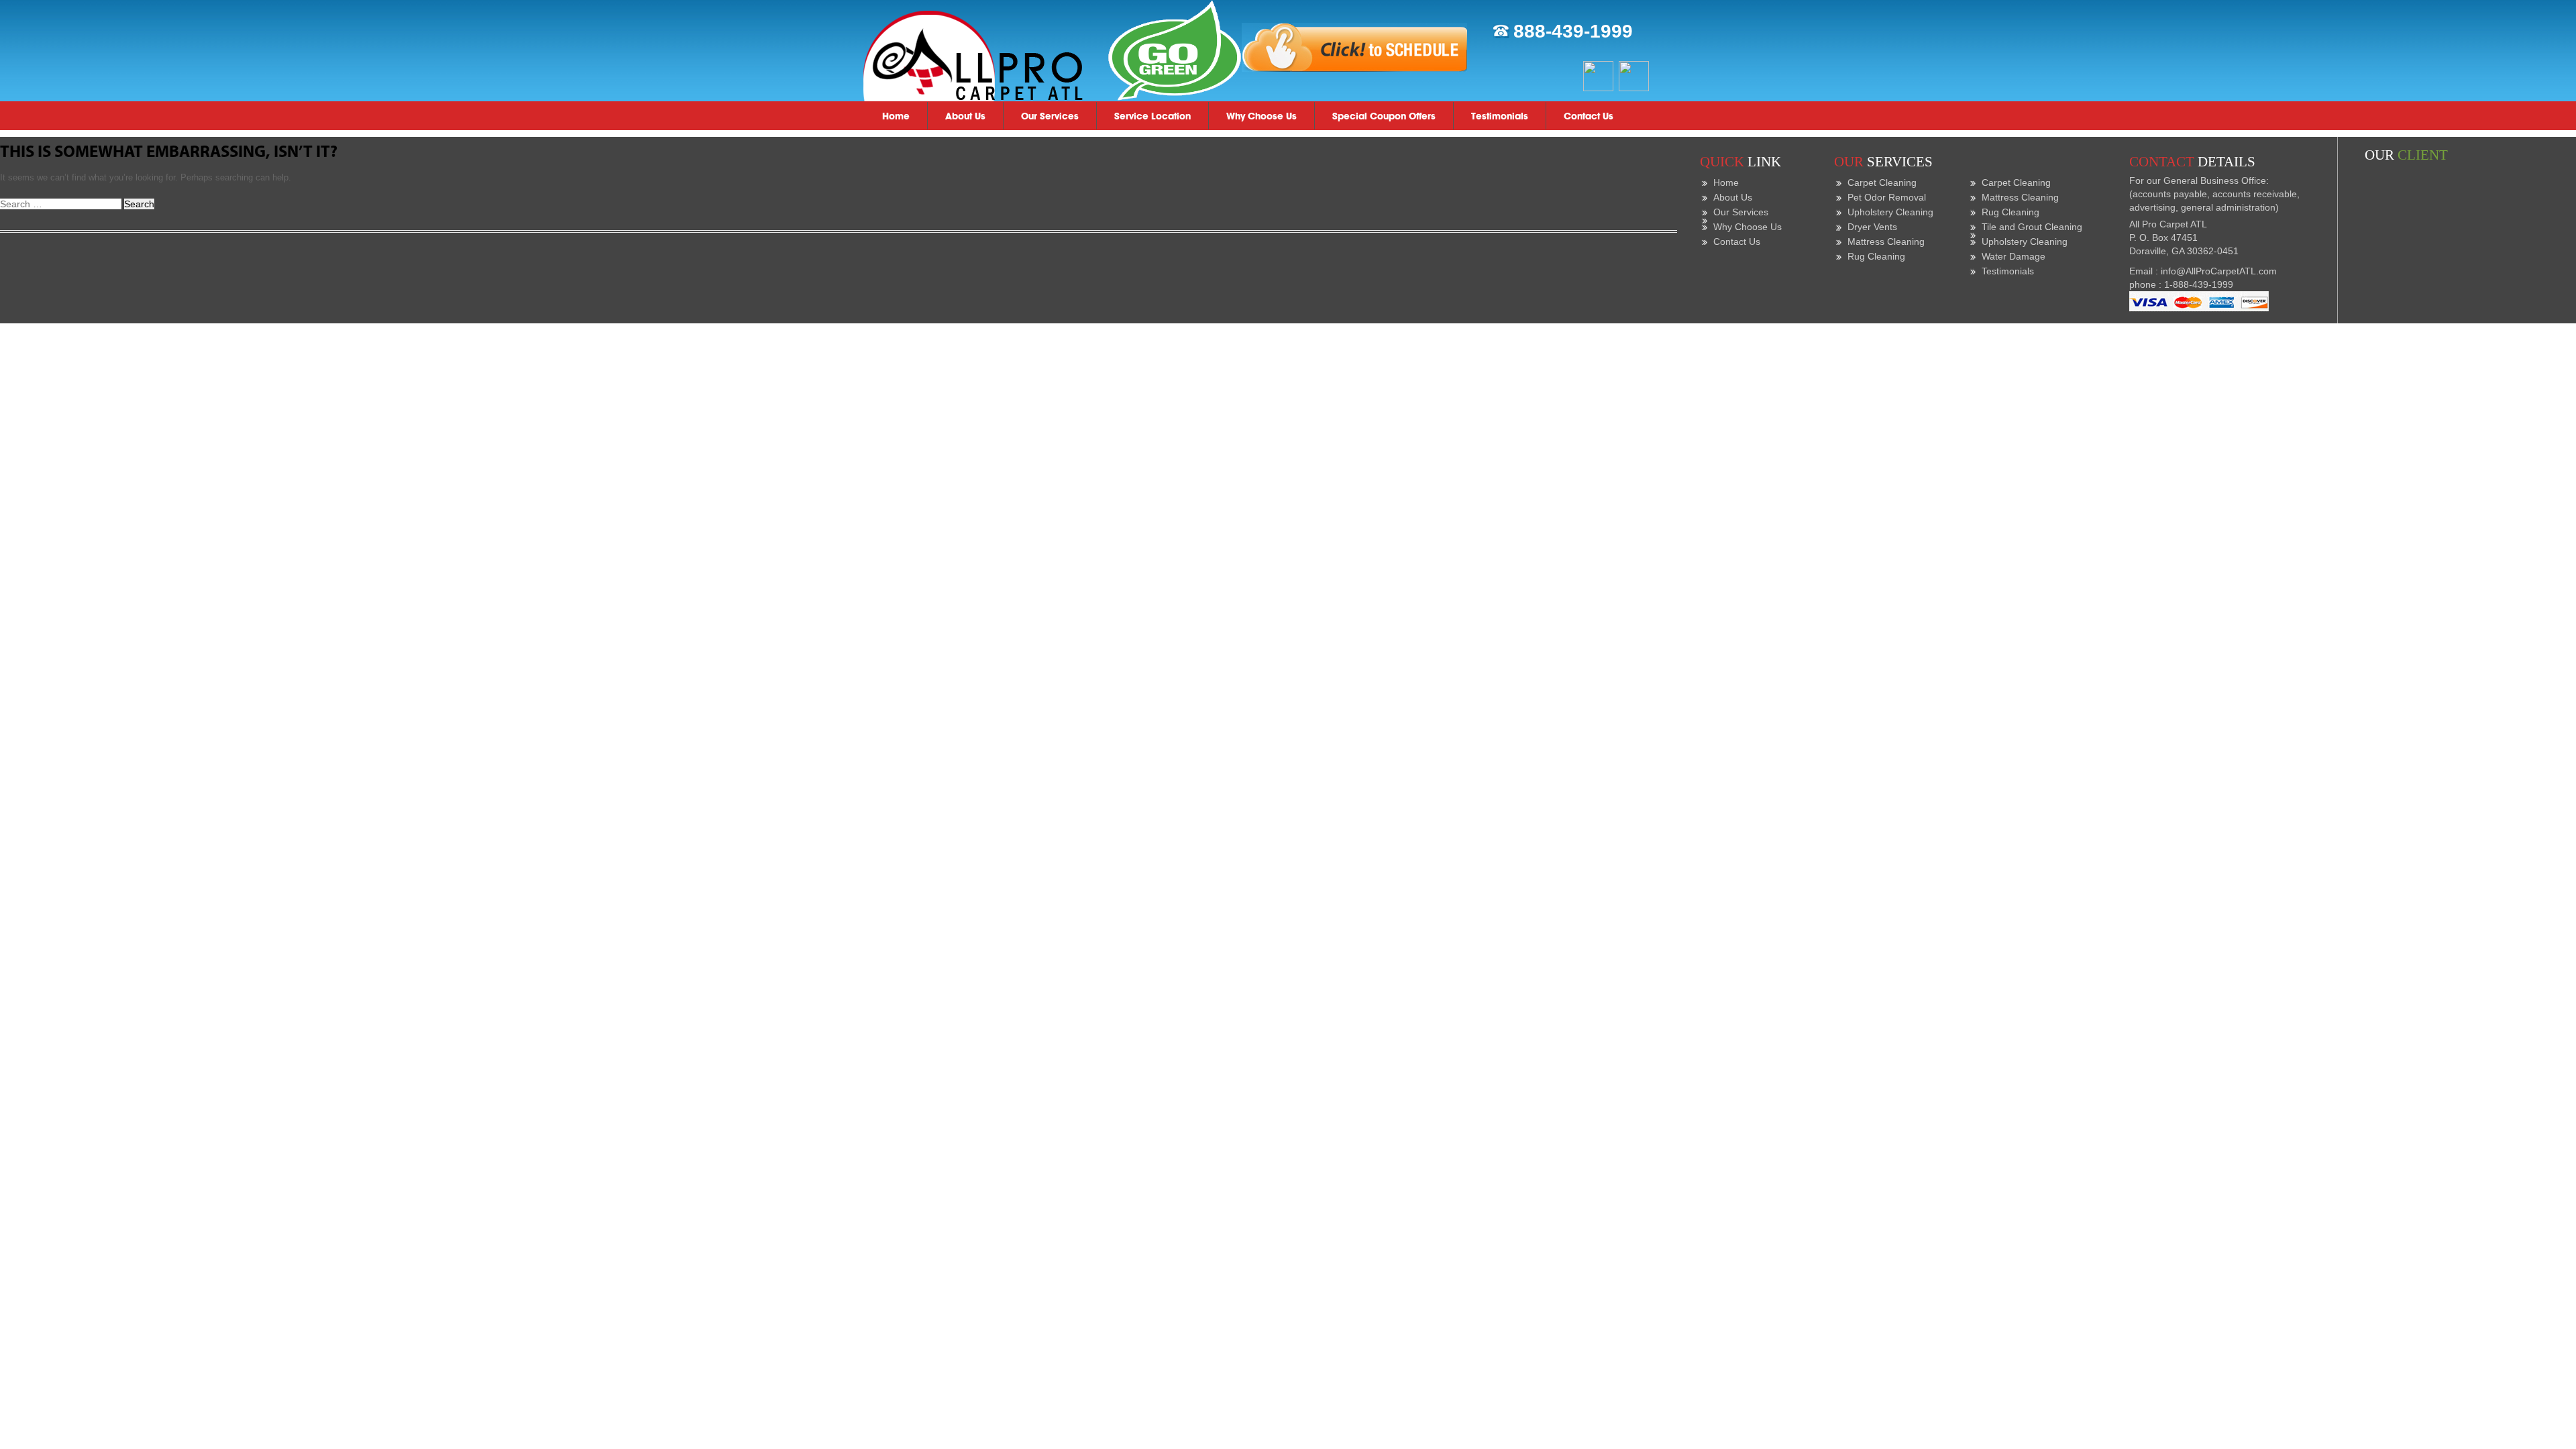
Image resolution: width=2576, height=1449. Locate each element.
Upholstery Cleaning (1890, 212)
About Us (965, 116)
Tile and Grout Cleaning (2032, 227)
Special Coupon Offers (1384, 116)
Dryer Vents (1872, 227)
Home (896, 116)
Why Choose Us (1262, 116)
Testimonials (1500, 116)
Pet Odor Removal (1887, 197)
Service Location (1152, 116)
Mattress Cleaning (1886, 241)
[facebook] (1598, 75)
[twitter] (1634, 75)
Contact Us (1589, 116)
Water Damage (2014, 256)
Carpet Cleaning (1882, 182)
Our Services (1050, 116)
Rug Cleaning (1876, 256)
